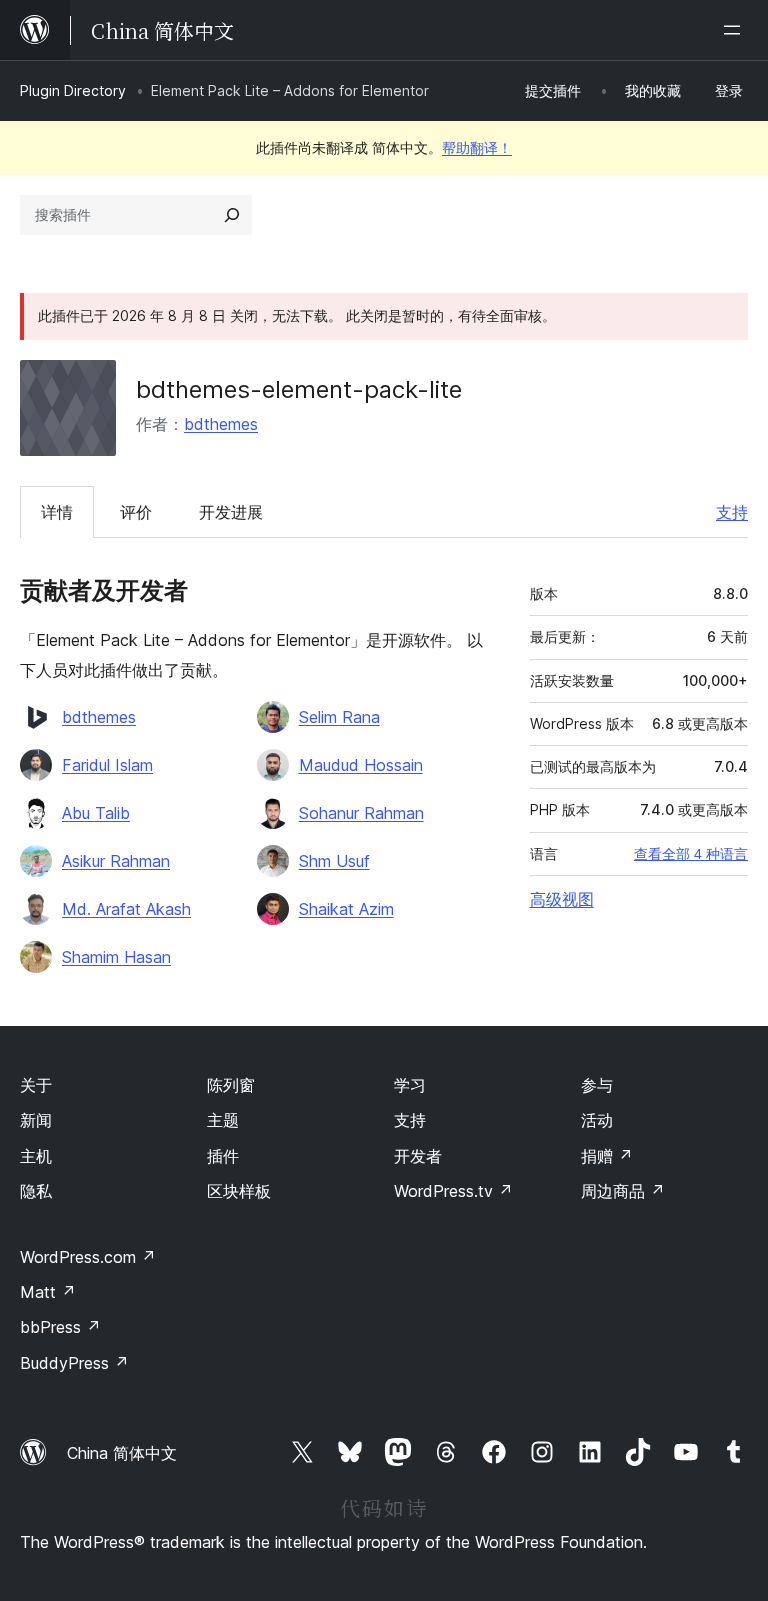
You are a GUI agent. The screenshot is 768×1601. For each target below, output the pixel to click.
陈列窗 (231, 1085)
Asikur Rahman (116, 861)
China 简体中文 (122, 1453)
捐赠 (607, 1156)
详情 (57, 512)
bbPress (60, 1327)
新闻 (36, 1120)
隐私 (36, 1191)
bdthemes (221, 424)
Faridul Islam (107, 765)
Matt (48, 1292)
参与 (597, 1085)
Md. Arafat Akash (126, 909)
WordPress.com (88, 1257)
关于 (36, 1085)
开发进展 (231, 512)
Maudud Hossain (361, 765)
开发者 (418, 1156)
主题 (223, 1120)
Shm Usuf (334, 861)
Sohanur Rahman (361, 813)
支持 (732, 512)
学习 (410, 1085)
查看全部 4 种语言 (691, 854)
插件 (223, 1156)
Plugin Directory (73, 90)
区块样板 (239, 1191)
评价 (136, 512)
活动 (597, 1120)
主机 (36, 1156)
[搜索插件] (232, 215)
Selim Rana (339, 717)
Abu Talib (96, 813)
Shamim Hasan (116, 957)
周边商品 (623, 1191)
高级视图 (562, 899)
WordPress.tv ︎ (453, 1191)
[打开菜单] (736, 30)
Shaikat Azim (346, 909)
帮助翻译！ (477, 147)
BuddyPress (74, 1363)
